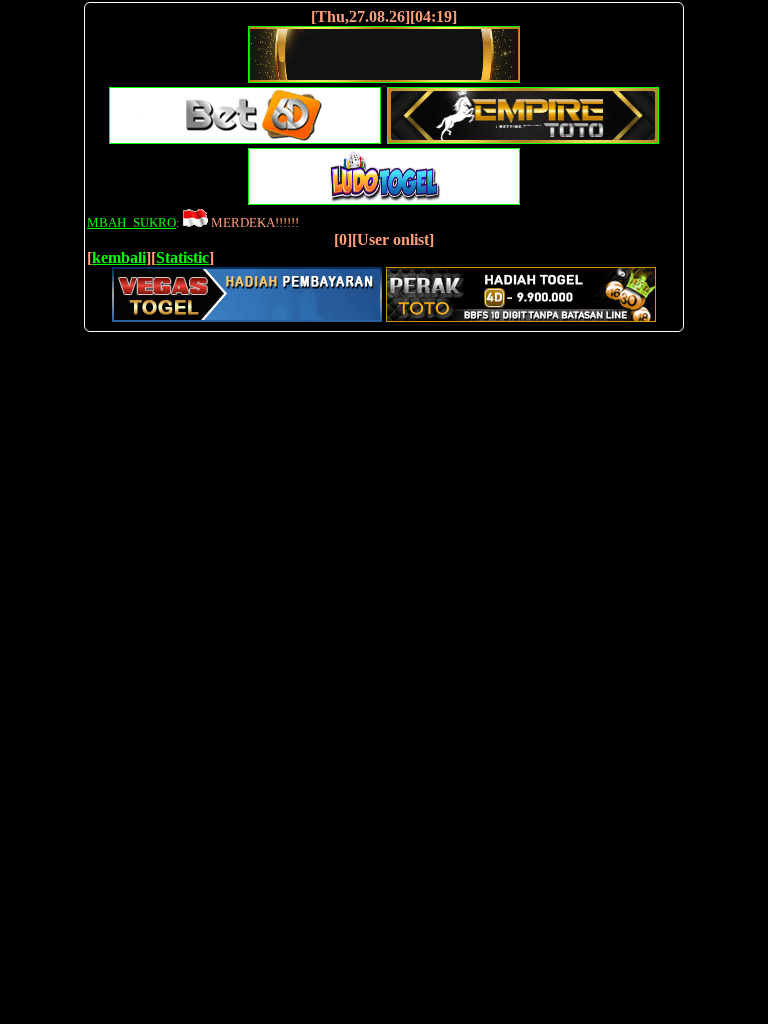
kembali (119, 257)
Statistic (182, 257)
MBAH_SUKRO (131, 222)
